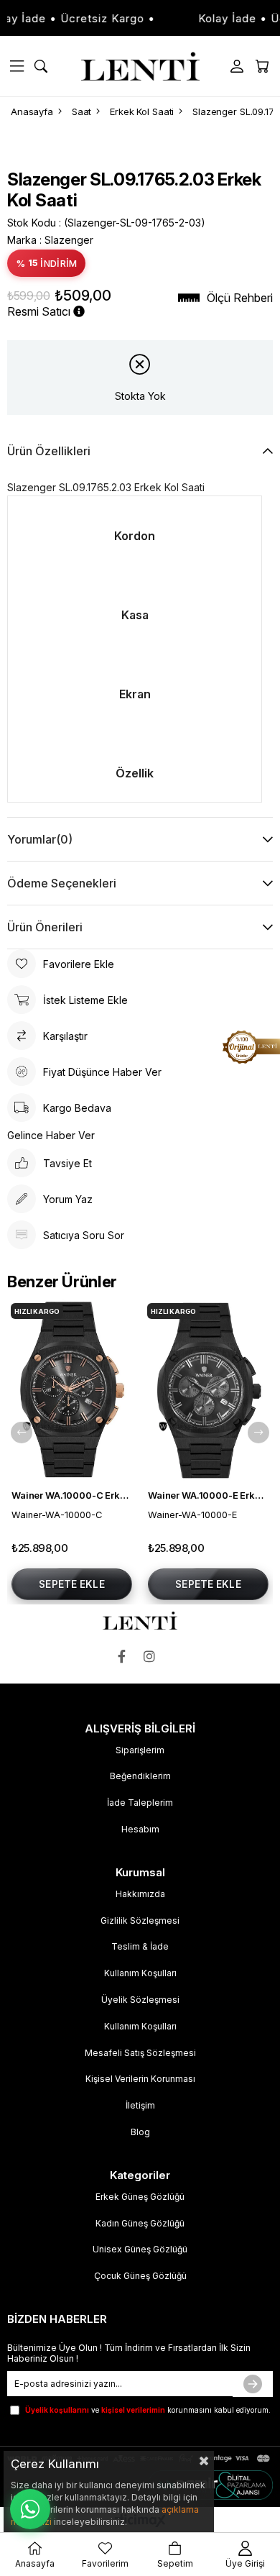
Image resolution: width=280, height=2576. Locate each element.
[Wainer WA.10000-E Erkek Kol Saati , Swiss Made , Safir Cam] (208, 1390)
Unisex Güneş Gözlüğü (140, 2249)
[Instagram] (153, 1657)
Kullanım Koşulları (140, 1973)
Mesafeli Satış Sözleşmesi (140, 2053)
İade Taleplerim (140, 1803)
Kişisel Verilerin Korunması (140, 2079)
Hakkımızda (140, 1894)
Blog (140, 2132)
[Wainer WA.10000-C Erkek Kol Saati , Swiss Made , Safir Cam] (72, 1390)
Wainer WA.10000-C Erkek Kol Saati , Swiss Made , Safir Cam (72, 1495)
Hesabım (140, 1829)
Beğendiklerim (140, 1776)
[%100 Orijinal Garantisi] (251, 1047)
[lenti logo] (140, 1621)
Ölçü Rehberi (240, 298)
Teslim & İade (140, 1946)
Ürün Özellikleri (49, 451)
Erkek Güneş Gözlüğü (140, 2197)
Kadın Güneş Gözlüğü (140, 2223)
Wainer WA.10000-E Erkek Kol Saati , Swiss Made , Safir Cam (208, 1495)
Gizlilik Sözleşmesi (140, 1920)
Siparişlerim (140, 1750)
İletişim (140, 2105)
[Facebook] (125, 1657)
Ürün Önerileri (45, 927)
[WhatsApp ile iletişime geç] (30, 2509)
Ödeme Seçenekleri (62, 883)
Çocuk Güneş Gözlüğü (140, 2276)
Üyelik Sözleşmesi (140, 2000)
